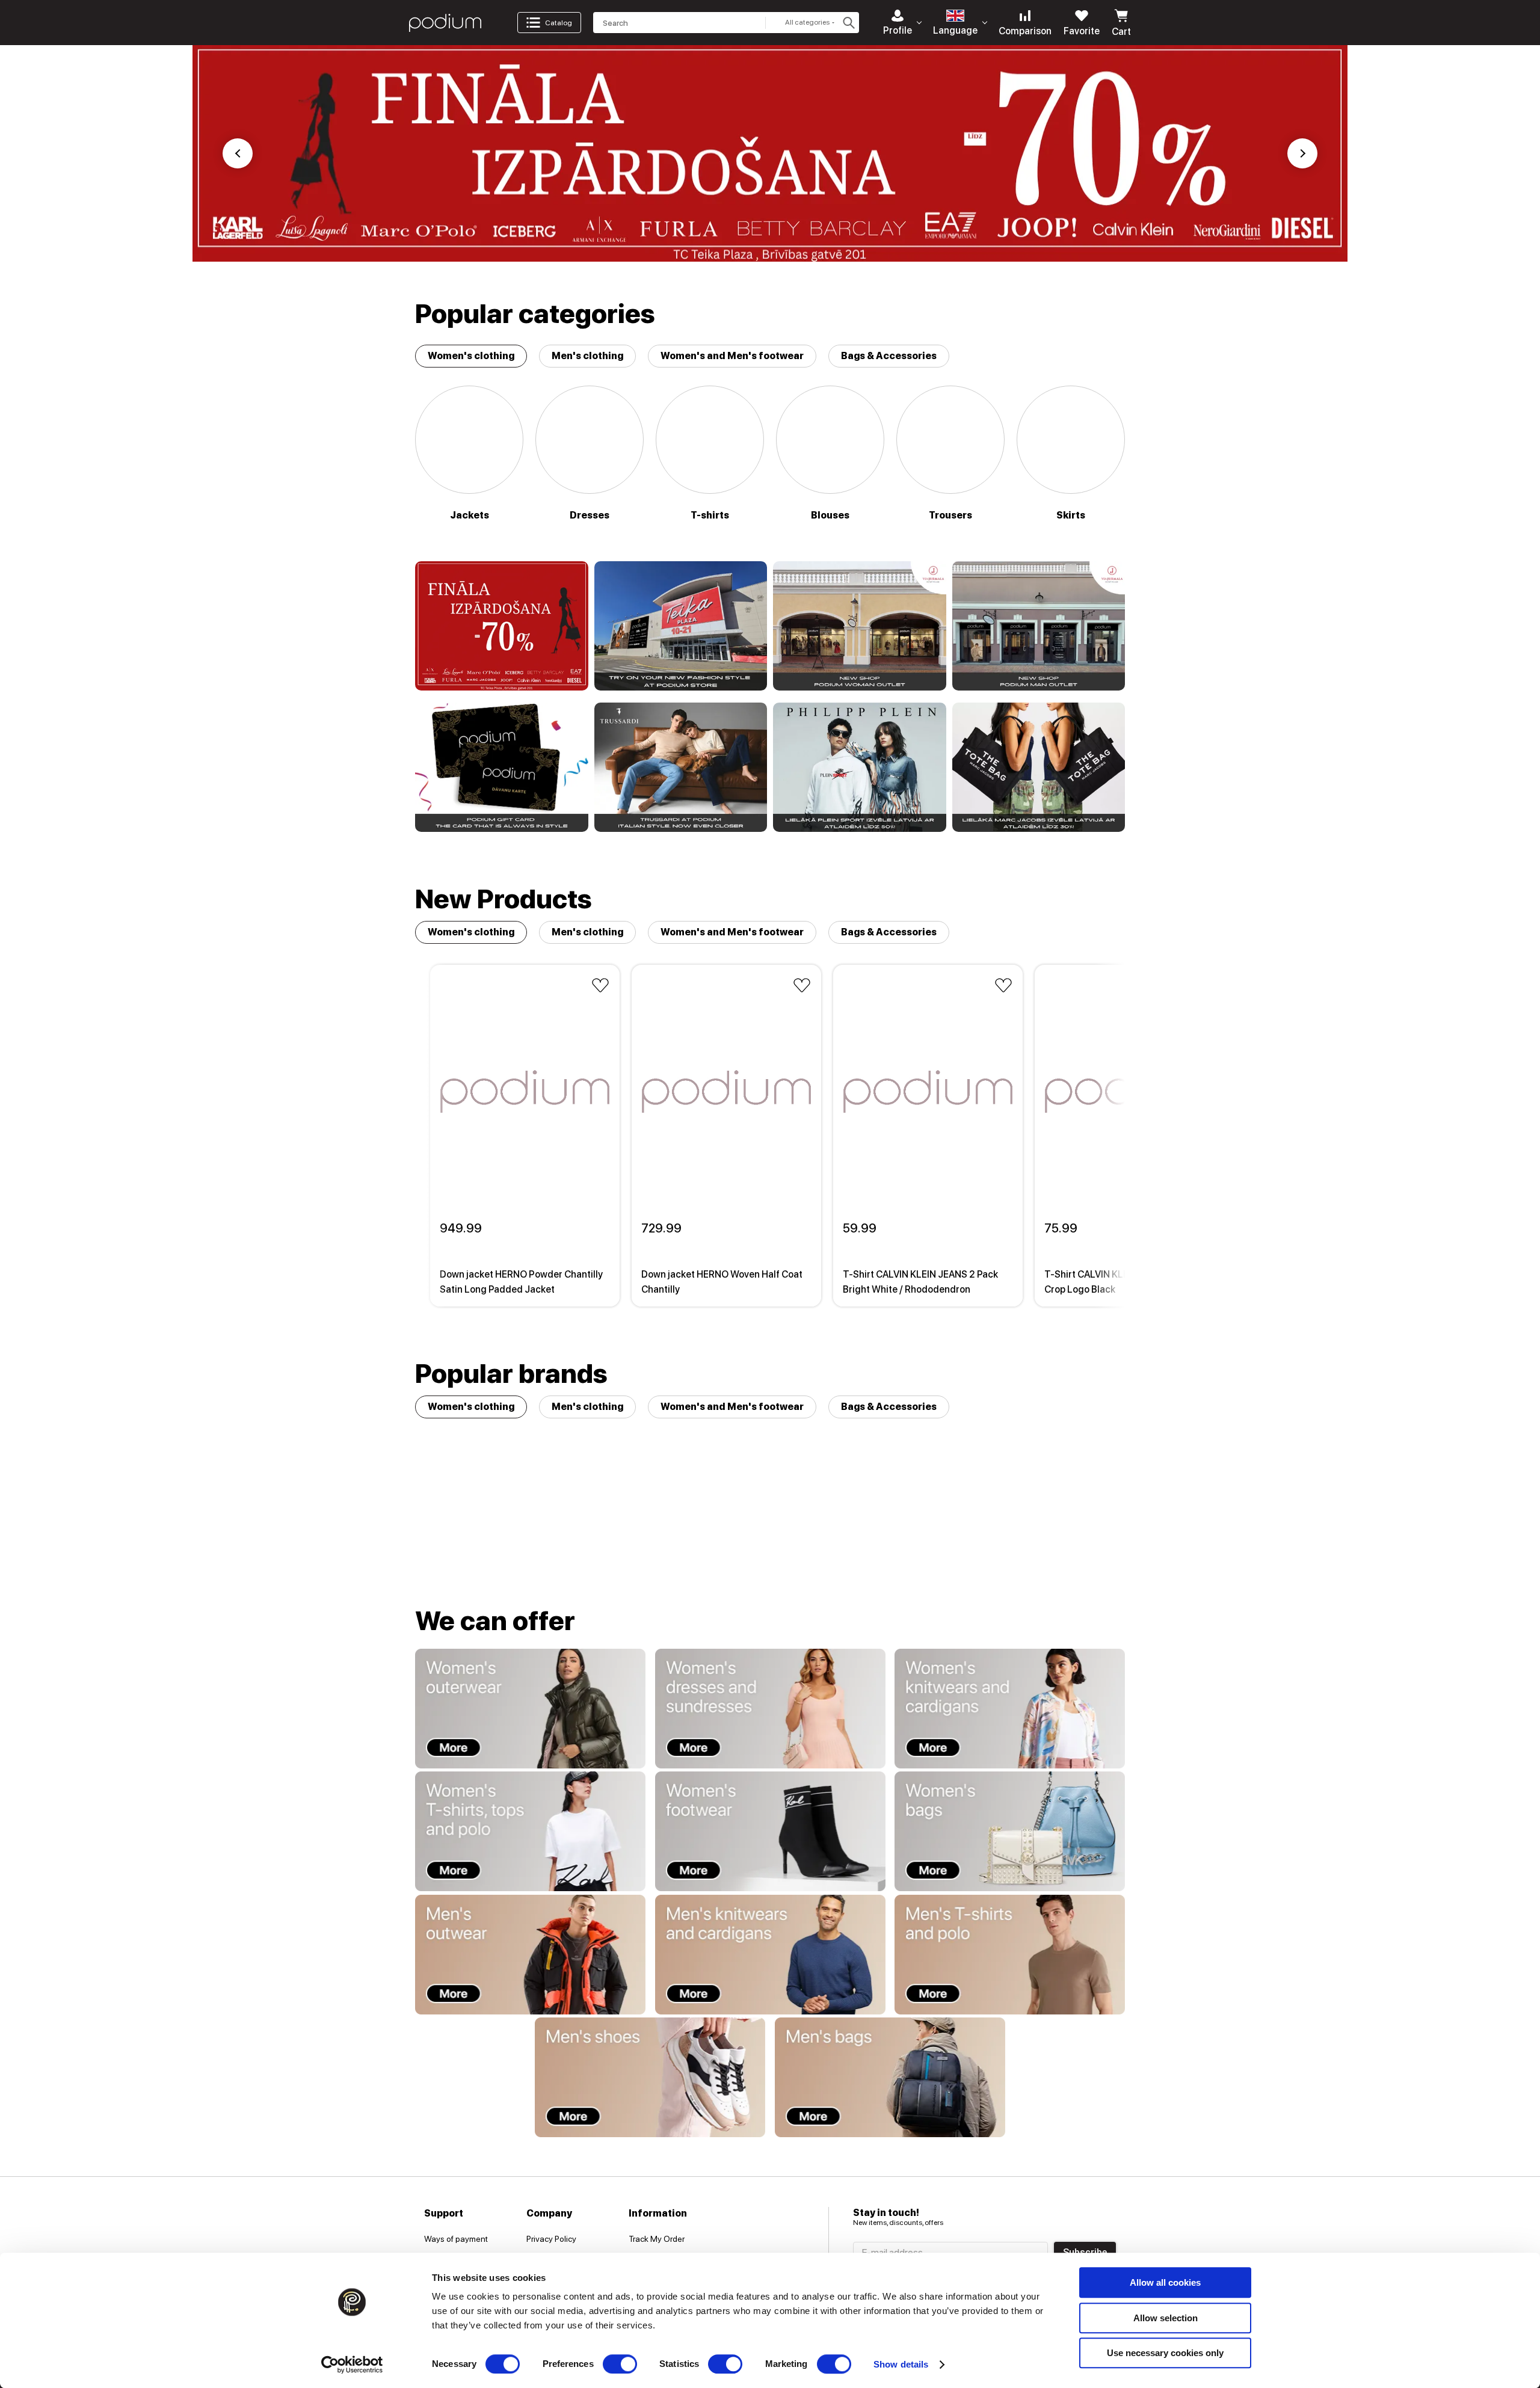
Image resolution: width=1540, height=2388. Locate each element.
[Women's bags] (1010, 1831)
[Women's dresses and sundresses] (770, 1709)
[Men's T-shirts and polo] (1010, 1955)
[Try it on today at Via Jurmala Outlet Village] (860, 626)
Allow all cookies (1165, 2282)
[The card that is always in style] (502, 767)
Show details (901, 2364)
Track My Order (657, 2239)
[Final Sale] (502, 626)
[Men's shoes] (650, 2077)
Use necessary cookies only (1165, 2353)
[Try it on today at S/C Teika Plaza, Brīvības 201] (681, 626)
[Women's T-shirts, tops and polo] (530, 1831)
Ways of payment (456, 2239)
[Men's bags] (890, 2077)
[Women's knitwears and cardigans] (1010, 1709)
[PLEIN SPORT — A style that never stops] (860, 767)
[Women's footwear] (770, 1831)
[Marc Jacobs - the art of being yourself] (1039, 767)
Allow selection (1166, 2318)
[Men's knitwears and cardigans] (770, 1955)
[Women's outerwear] (530, 1709)
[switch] (620, 2364)
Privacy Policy (551, 2239)
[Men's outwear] (530, 1955)
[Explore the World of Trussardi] (681, 767)
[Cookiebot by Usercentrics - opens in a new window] (352, 2365)
